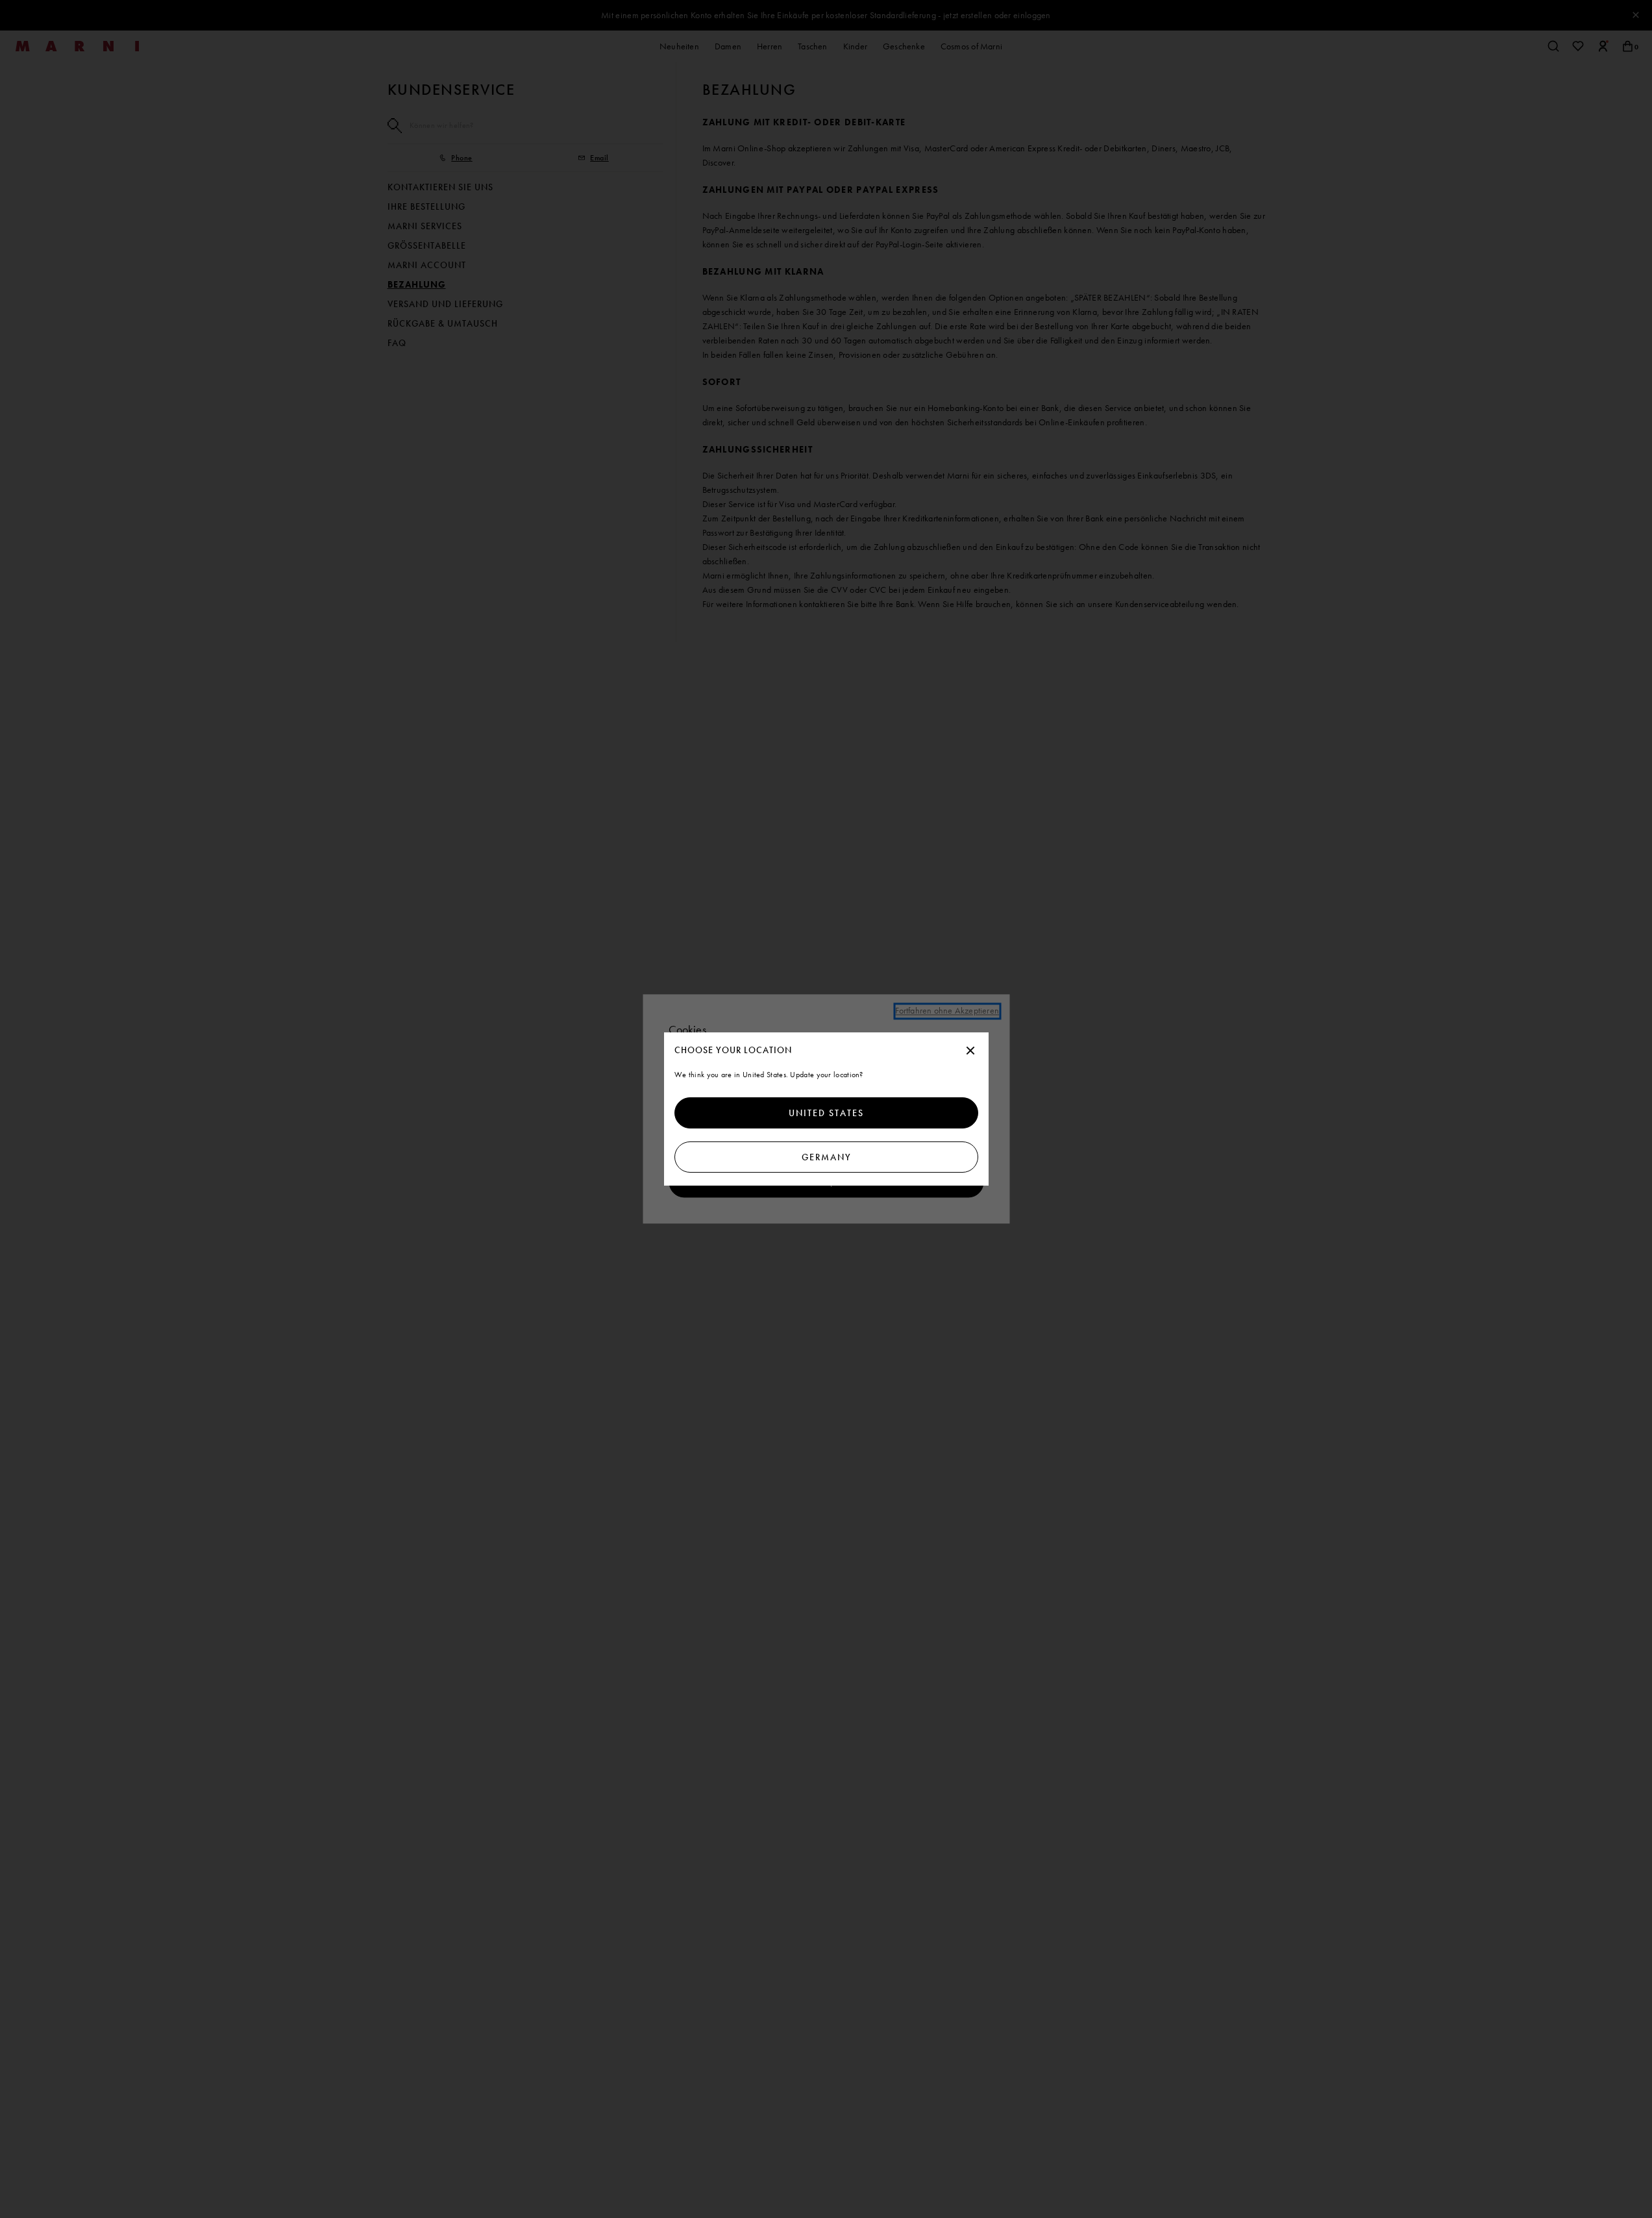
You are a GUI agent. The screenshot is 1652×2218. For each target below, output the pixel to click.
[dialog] (826, 1109)
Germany (826, 1157)
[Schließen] (970, 1051)
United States (826, 1113)
